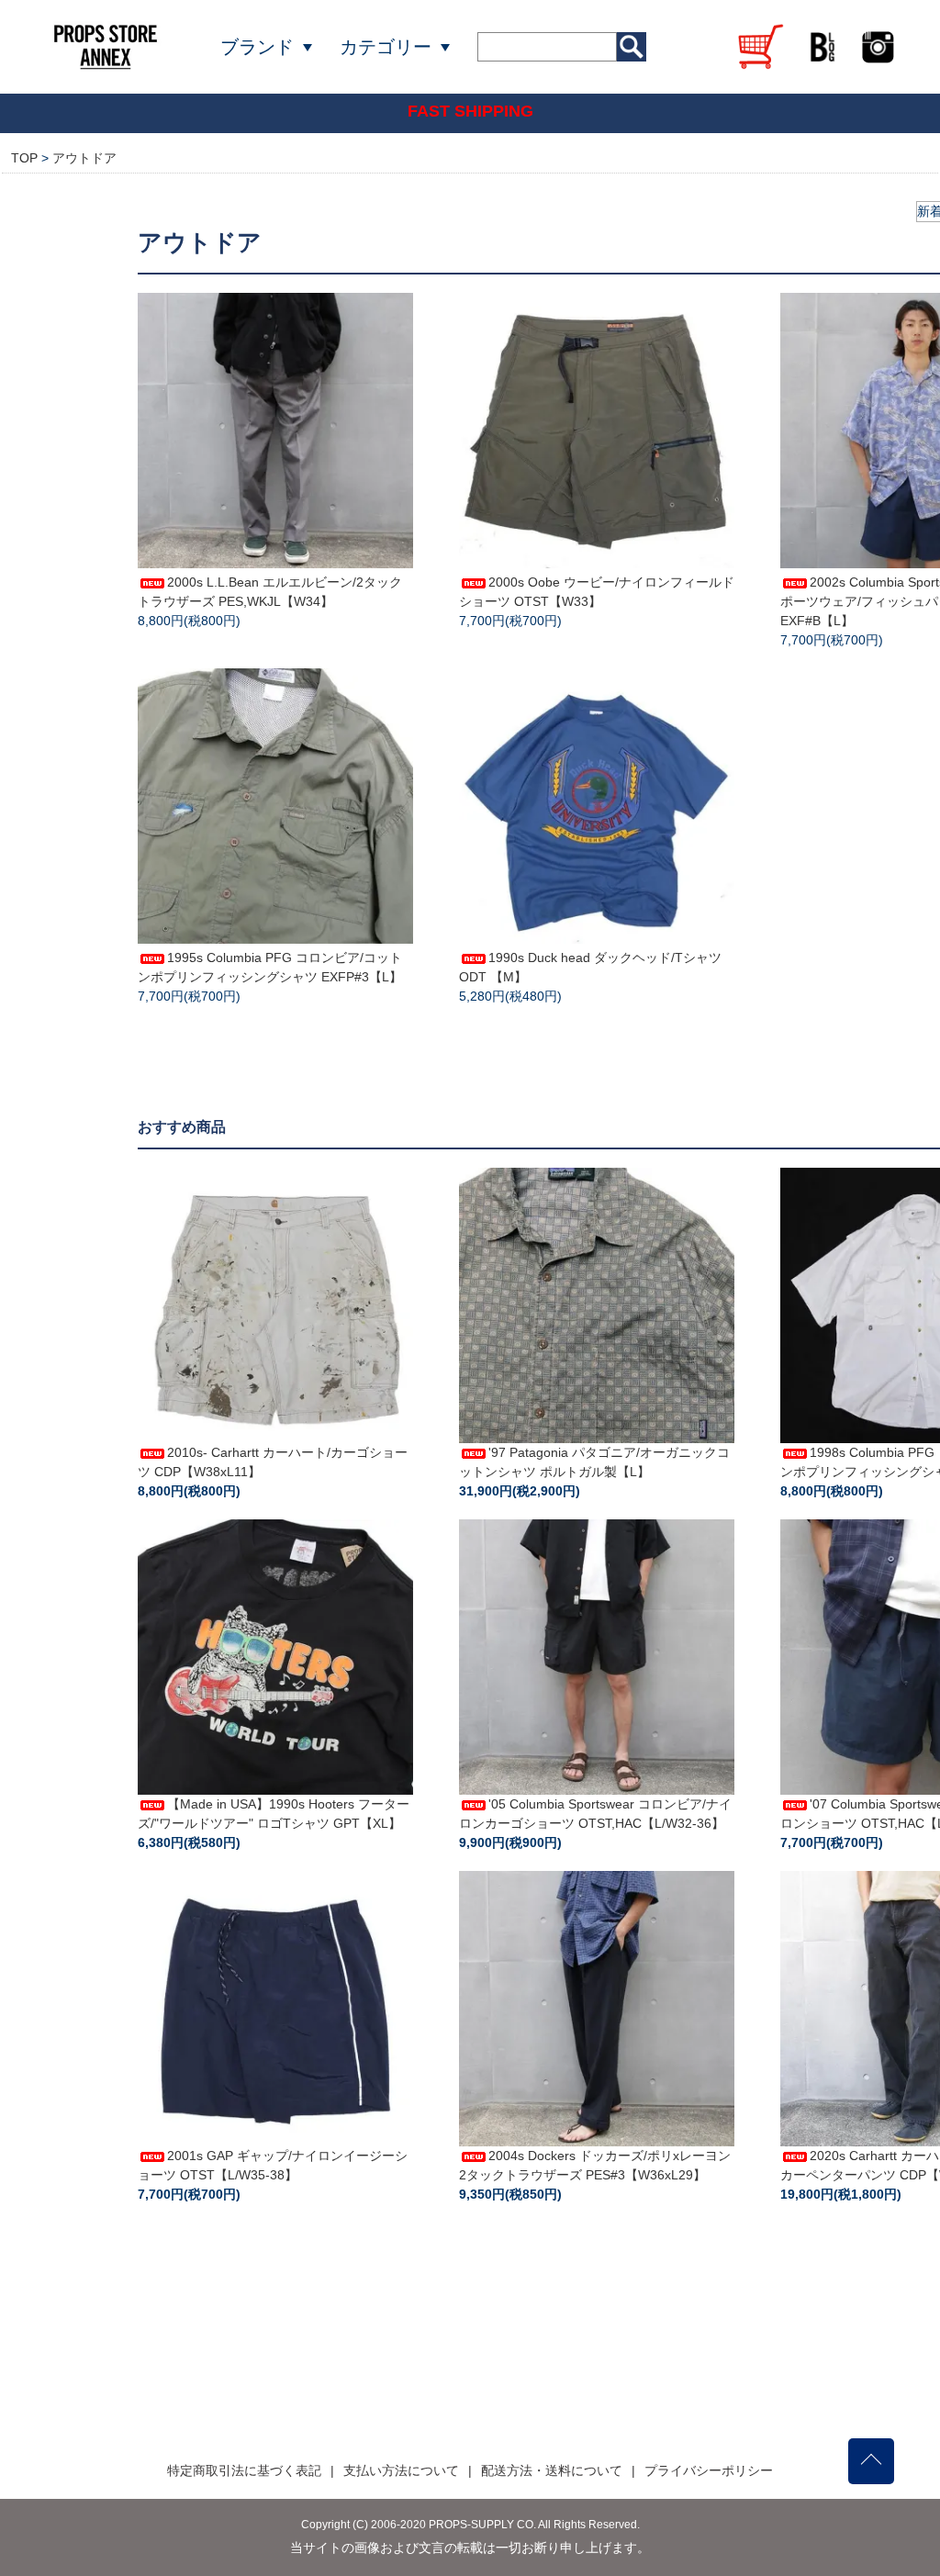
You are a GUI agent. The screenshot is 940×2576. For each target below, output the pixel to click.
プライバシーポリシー (709, 2470)
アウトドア (84, 158)
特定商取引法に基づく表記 (244, 2470)
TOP (24, 158)
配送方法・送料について (552, 2470)
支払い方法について (401, 2470)
